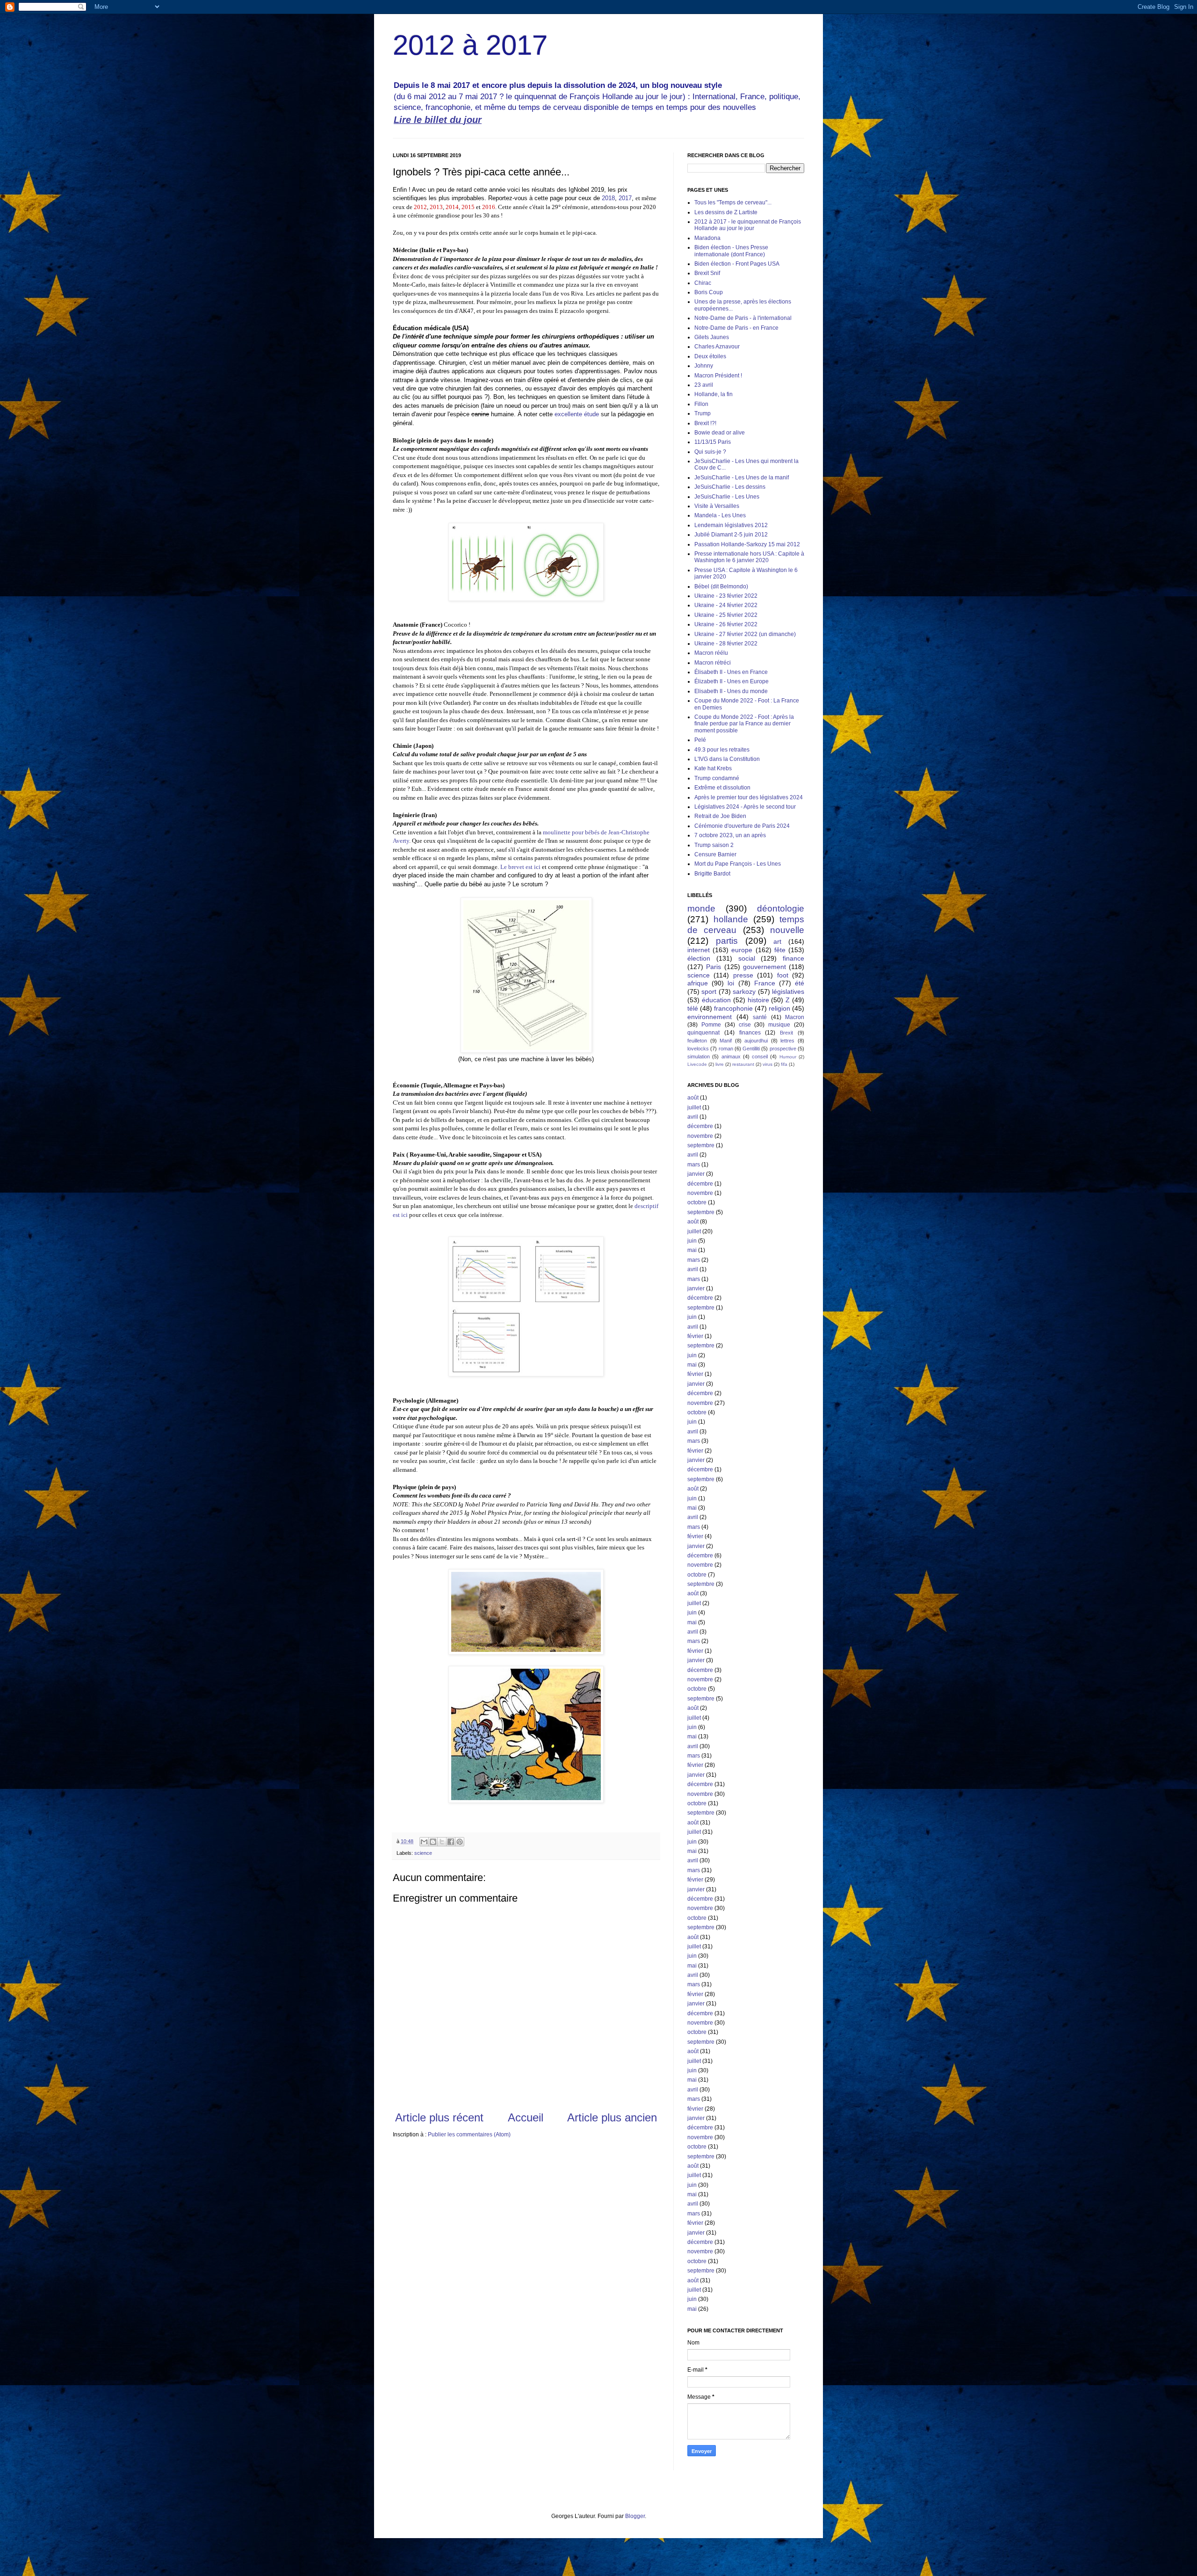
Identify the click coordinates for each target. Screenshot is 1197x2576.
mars (694, 1165)
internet (699, 950)
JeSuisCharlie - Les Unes (727, 497)
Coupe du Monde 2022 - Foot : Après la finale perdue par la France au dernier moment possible (744, 724)
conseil (760, 1056)
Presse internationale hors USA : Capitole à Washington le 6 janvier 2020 (749, 557)
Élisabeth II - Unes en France (731, 672)
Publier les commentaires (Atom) (469, 2135)
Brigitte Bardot (712, 874)
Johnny (704, 366)
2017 (625, 198)
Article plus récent (439, 2117)
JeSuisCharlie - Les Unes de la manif (742, 478)
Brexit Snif (707, 273)
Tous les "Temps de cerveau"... (733, 203)
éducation (716, 1000)
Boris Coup (709, 292)
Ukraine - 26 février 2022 (726, 624)
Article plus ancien (612, 2117)
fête (780, 950)
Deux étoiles (710, 356)
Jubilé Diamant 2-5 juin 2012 (731, 535)
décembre (700, 1126)
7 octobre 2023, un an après (730, 835)
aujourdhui (756, 1041)
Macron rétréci (713, 663)
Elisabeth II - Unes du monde (731, 691)
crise (745, 1025)
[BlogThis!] (433, 1842)
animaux (731, 1056)
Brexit (786, 1033)
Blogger (635, 2516)
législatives (788, 991)
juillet (694, 1107)
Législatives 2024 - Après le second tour (745, 807)
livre (720, 1064)
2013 (436, 207)
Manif (726, 1041)
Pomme (711, 1025)
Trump (703, 413)
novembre (700, 1136)
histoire (758, 1000)
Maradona (707, 238)
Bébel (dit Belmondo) (721, 586)
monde (701, 908)
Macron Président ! (718, 376)
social (747, 958)
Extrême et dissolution (722, 788)
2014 (452, 207)
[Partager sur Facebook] (451, 1842)
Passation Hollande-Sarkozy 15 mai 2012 (747, 544)
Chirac (703, 283)
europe (742, 950)
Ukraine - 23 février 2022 (726, 596)
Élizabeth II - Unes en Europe (732, 681)
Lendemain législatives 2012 (731, 525)
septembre (701, 1145)
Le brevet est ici (520, 867)
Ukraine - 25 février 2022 (726, 615)
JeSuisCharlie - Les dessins (730, 487)
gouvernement (764, 967)
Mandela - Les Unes (720, 515)
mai (692, 1250)
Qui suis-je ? (710, 452)
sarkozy (744, 991)
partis (727, 941)
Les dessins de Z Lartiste (726, 212)
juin (692, 1241)
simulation (699, 1056)
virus (768, 1064)
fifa (784, 1064)
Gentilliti (751, 1049)
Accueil (526, 2117)
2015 (468, 207)
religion (779, 1008)
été (800, 983)
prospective (783, 1049)
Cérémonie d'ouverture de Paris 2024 (742, 826)
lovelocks (698, 1049)
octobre (697, 1202)
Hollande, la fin (714, 394)
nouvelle (787, 930)
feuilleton (697, 1041)
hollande (731, 919)
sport (709, 991)
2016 (489, 207)
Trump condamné (717, 778)
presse (743, 975)
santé (760, 1017)
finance (793, 958)
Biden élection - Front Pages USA (737, 264)
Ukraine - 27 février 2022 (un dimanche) (745, 634)
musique (779, 1025)
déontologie (781, 908)
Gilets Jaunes (712, 337)
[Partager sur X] (442, 1842)
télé (693, 1008)
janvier (696, 1174)
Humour (788, 1057)
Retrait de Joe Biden (720, 816)
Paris (714, 967)
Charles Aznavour (717, 347)
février (695, 1336)
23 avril (704, 385)
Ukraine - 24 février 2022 (726, 605)
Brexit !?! (705, 423)
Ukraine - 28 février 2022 (726, 644)
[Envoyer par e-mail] (424, 1842)
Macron (795, 1017)
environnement (710, 1017)
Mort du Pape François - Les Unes (738, 864)
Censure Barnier (715, 854)
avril (693, 1117)
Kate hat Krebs (713, 768)
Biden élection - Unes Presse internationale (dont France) (731, 251)
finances (750, 1033)
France (765, 983)
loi (731, 983)
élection (699, 958)
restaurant (743, 1064)
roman (726, 1049)
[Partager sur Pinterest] (460, 1842)
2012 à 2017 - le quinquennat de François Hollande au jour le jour (748, 225)
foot (783, 975)
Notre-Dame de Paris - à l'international (743, 318)
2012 (420, 207)
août (693, 1098)
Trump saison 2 (714, 845)
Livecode (697, 1064)
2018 (608, 198)
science (423, 1853)
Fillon (701, 404)
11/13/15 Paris (713, 442)
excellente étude (577, 414)
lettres (787, 1041)
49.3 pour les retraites (722, 750)
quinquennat (703, 1033)
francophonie (733, 1008)
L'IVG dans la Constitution (727, 759)
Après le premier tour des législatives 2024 (749, 797)
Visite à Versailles (717, 506)
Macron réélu (711, 653)
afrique (698, 983)
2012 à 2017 (470, 45)
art (777, 941)
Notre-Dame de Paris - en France (736, 328)
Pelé (700, 740)
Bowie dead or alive (720, 433)
